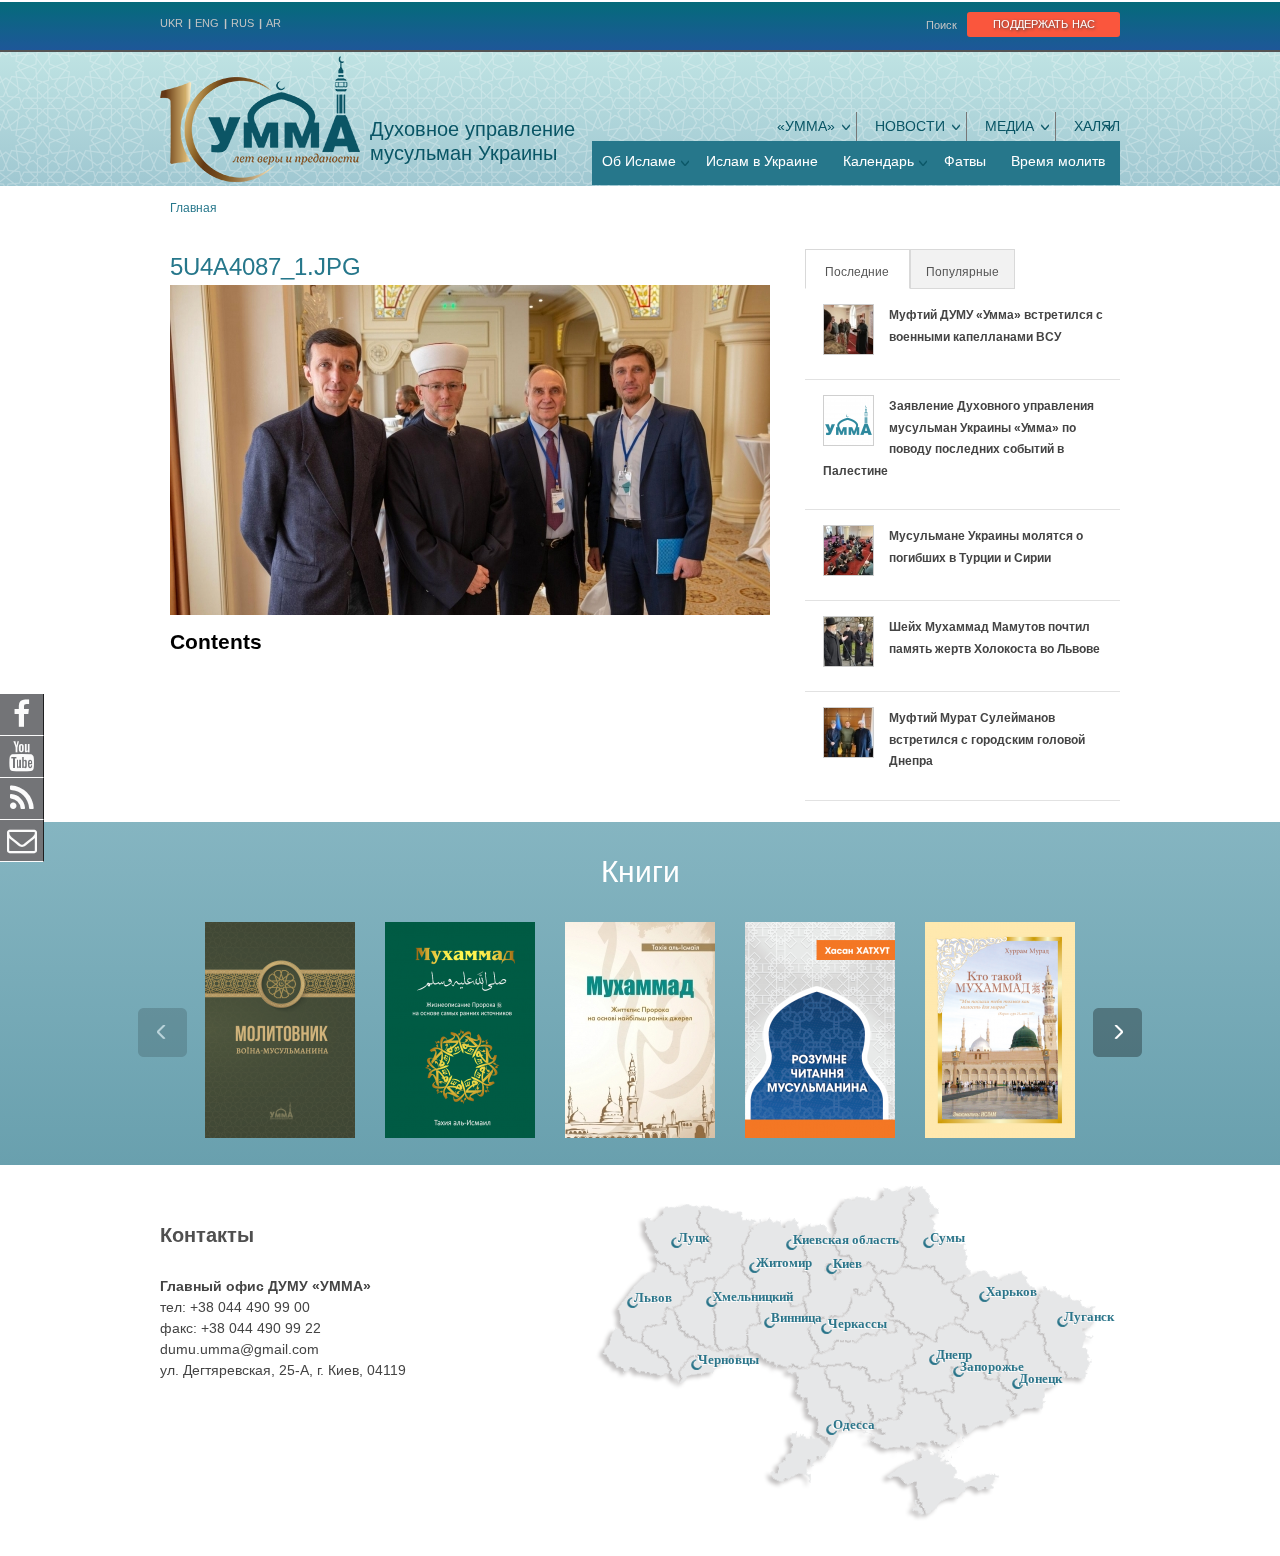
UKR (171, 23)
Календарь (878, 161)
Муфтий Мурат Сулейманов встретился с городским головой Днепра (987, 739)
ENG (207, 23)
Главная (193, 208)
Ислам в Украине (762, 161)
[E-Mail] (22, 840)
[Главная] (260, 119)
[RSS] (22, 798)
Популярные (962, 272)
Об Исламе (639, 161)
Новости (910, 126)
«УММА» (806, 126)
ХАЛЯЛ (1097, 126)
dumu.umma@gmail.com (239, 1349)
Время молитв (1058, 161)
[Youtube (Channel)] (22, 756)
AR (273, 23)
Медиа (1009, 126)
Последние (866, 272)
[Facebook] (22, 714)
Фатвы (965, 161)
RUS (242, 23)
